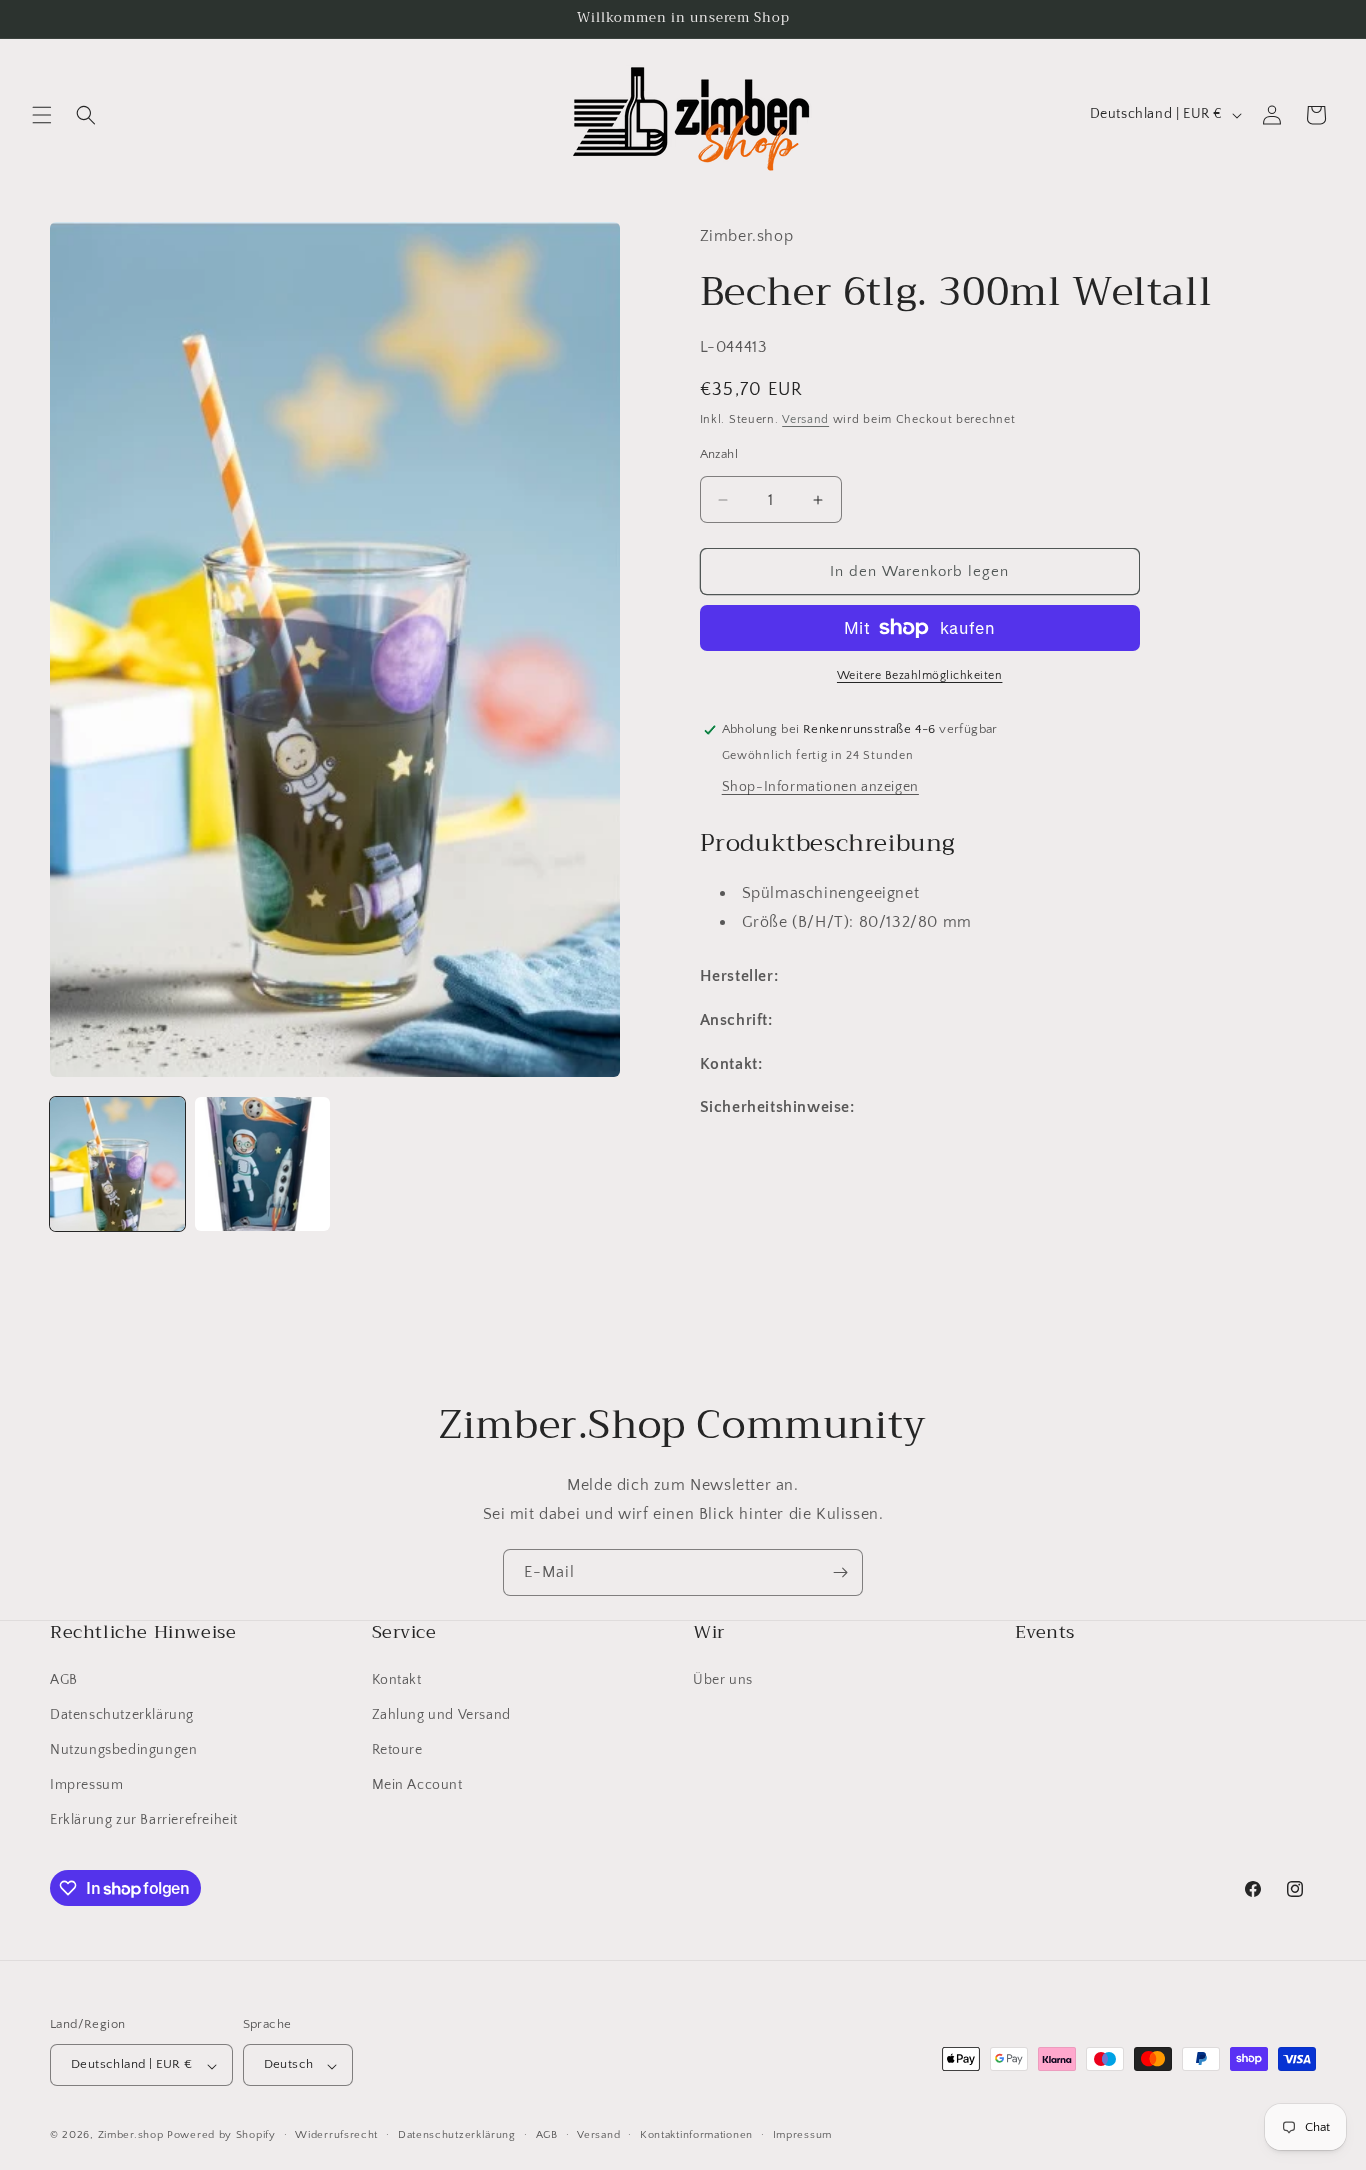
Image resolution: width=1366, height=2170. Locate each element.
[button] (42, 115)
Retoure (397, 1750)
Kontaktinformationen (696, 2136)
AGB (64, 1679)
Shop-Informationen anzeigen (820, 787)
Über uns (723, 1679)
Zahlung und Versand (441, 1715)
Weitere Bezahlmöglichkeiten (920, 675)
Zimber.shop (131, 2136)
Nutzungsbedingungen (123, 1750)
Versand (805, 419)
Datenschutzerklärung (122, 1715)
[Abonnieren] (840, 1572)
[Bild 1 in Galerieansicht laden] (117, 1164)
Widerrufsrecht (336, 2136)
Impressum (86, 1785)
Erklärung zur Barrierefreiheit (144, 1820)
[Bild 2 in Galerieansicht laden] (262, 1164)
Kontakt (397, 1679)
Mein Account (417, 1785)
